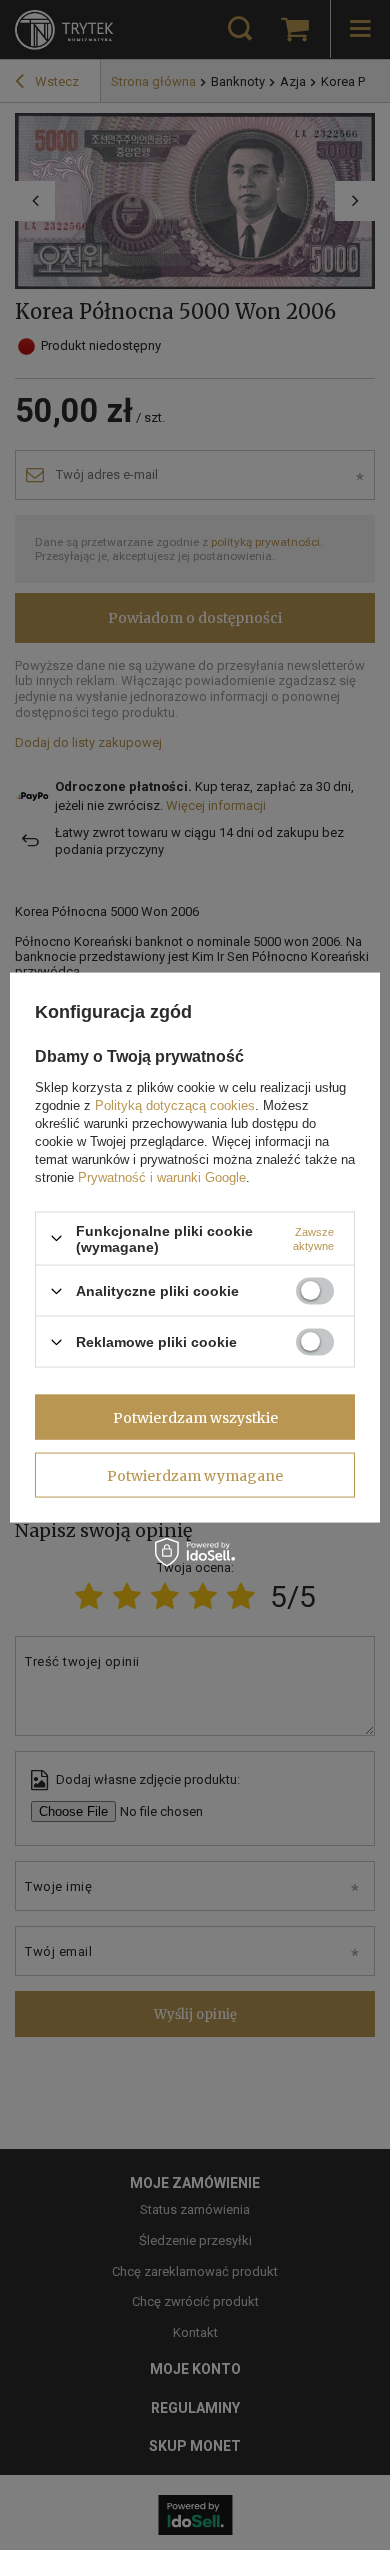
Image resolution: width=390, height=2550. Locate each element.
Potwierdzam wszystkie (195, 1417)
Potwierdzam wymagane (195, 1475)
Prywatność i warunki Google (162, 1176)
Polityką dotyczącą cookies (175, 1104)
